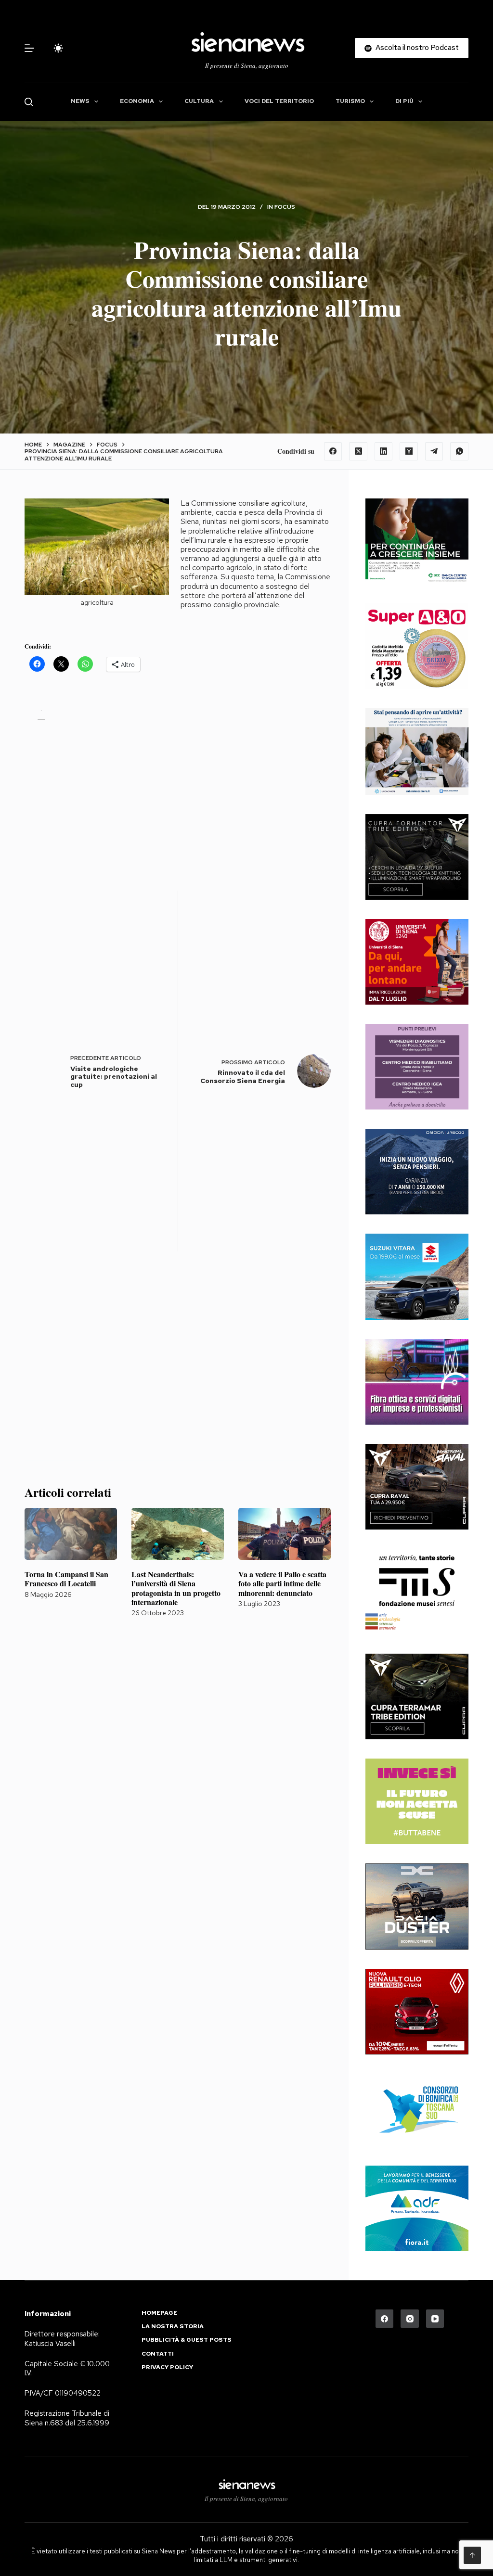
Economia (137, 101)
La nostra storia (173, 2327)
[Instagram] (410, 2319)
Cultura (199, 101)
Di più (404, 101)
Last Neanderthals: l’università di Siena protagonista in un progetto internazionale (176, 1588)
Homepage (159, 2313)
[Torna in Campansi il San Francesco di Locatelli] (71, 1534)
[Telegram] (434, 451)
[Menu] (29, 48)
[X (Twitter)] (358, 451)
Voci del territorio (279, 101)
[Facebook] (333, 451)
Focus (285, 207)
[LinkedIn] (384, 451)
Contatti (158, 2354)
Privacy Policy (167, 2367)
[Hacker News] (409, 451)
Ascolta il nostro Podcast (417, 48)
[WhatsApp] (459, 451)
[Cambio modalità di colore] (58, 48)
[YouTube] (435, 2319)
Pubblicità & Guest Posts (187, 2340)
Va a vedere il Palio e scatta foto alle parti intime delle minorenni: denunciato (282, 1583)
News (80, 101)
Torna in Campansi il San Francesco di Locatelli (66, 1579)
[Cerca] (29, 102)
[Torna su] (472, 2555)
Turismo (350, 101)
